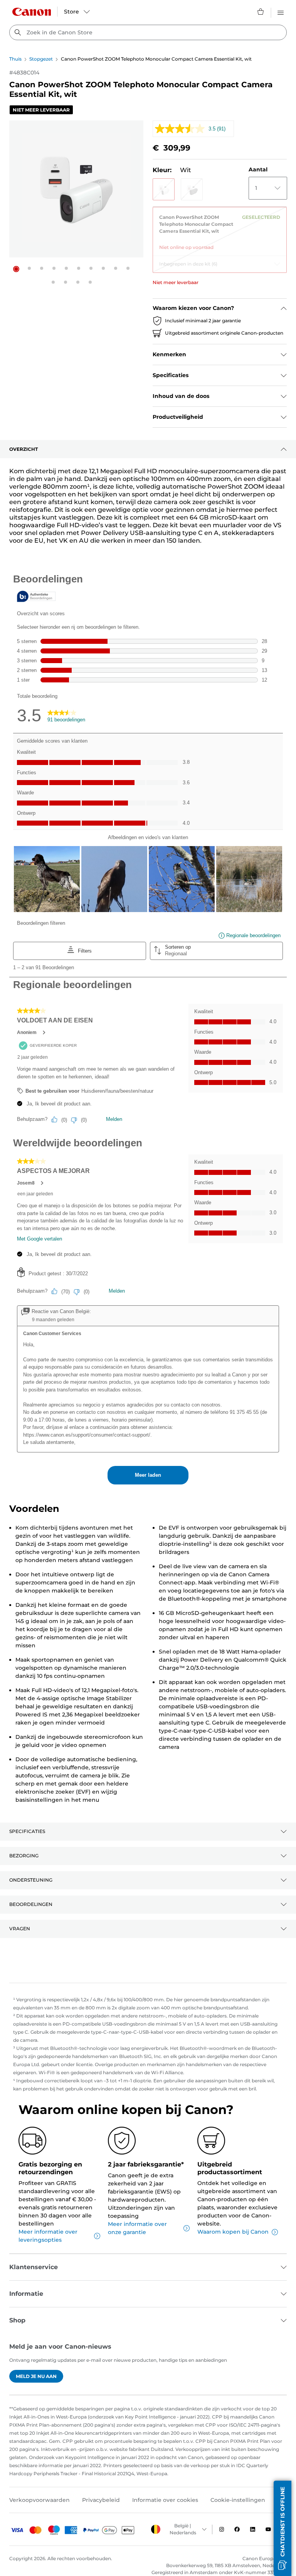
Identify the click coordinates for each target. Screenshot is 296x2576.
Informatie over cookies (165, 2500)
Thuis (15, 59)
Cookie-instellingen (238, 2500)
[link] (220, 229)
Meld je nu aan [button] (36, 2376)
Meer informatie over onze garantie (137, 2228)
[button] (16, 269)
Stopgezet (41, 59)
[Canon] (32, 12)
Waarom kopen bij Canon (233, 2232)
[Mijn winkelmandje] (261, 12)
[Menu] (281, 12)
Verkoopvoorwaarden (40, 2500)
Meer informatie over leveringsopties (48, 2236)
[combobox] (148, 32)
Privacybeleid (101, 2500)
